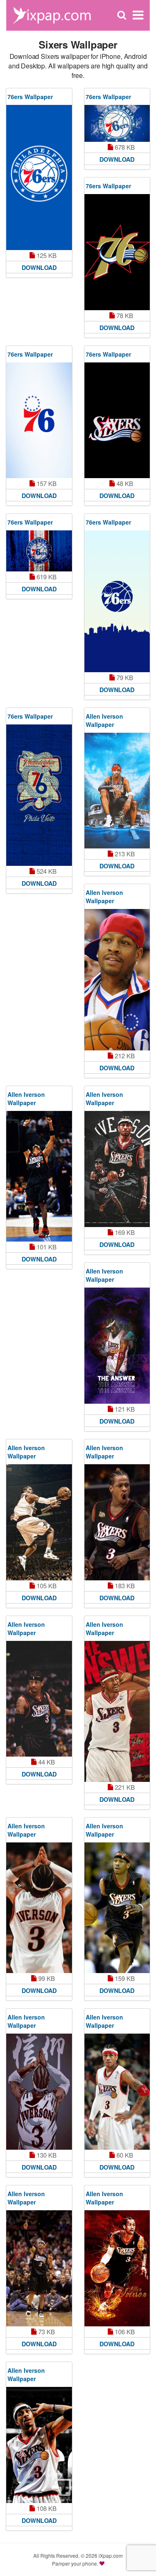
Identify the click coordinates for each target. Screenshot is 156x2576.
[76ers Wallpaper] (39, 177)
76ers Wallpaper (30, 97)
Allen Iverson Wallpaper (104, 720)
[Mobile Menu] (138, 15)
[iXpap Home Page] (52, 14)
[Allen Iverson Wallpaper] (117, 791)
